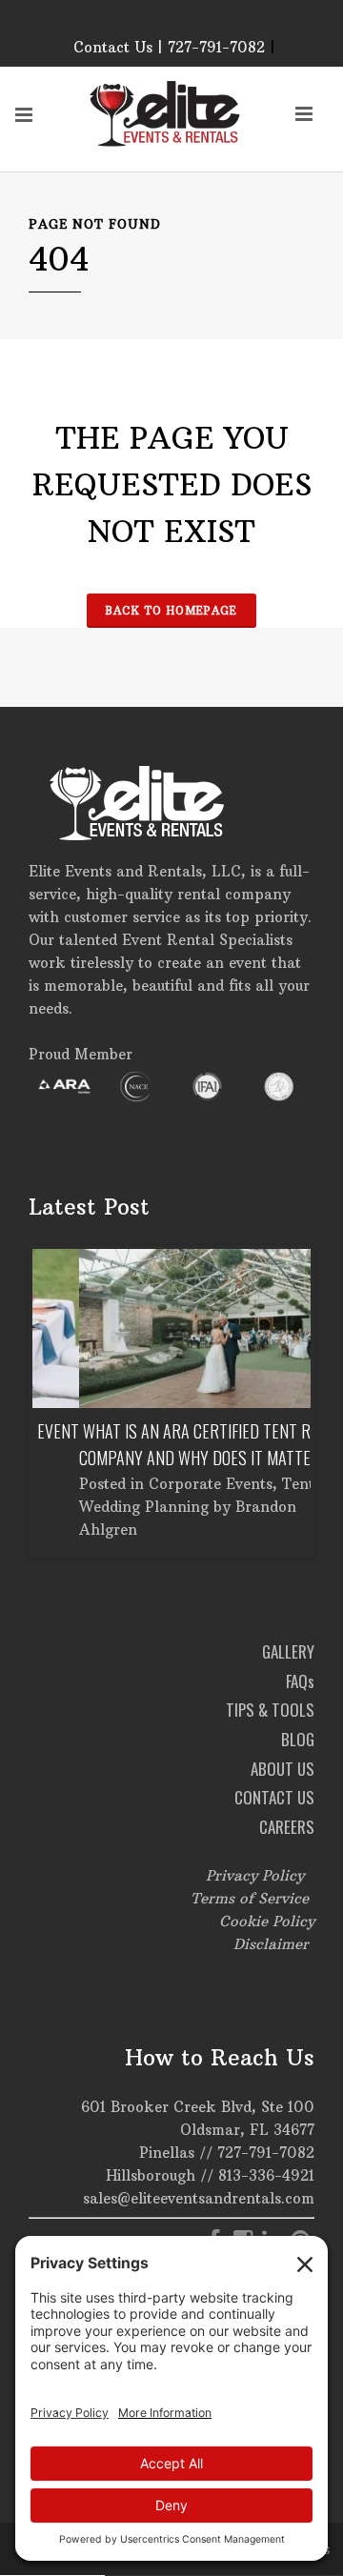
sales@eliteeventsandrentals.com (199, 2198)
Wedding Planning (97, 1507)
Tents (255, 1484)
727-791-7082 (266, 2153)
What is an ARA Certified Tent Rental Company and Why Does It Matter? (168, 1444)
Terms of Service (250, 1898)
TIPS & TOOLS (270, 1710)
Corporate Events (164, 1484)
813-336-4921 (266, 2175)
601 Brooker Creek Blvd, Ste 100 (198, 2107)
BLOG (298, 1739)
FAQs (300, 1681)
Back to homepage (171, 611)
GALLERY (288, 1651)
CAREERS (287, 1827)
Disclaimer (271, 1944)
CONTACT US (274, 1797)
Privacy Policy (255, 1875)
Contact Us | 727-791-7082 (169, 47)
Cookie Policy (267, 1921)
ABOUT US (282, 1769)
